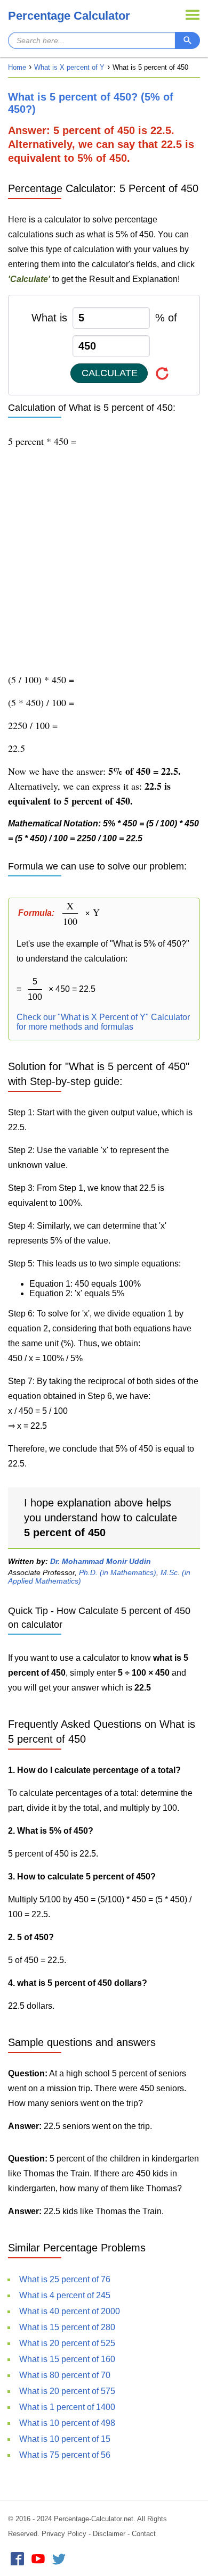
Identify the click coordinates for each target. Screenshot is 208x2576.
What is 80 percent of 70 (65, 2375)
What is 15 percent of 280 (67, 2327)
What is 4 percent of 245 (65, 2295)
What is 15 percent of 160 (67, 2359)
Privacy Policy (64, 2534)
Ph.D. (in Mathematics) (118, 1572)
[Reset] (162, 373)
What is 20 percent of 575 (67, 2391)
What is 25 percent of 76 (65, 2279)
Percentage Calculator (69, 16)
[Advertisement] (104, 560)
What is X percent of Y (69, 67)
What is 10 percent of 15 (65, 2439)
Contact (144, 2534)
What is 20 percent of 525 (67, 2343)
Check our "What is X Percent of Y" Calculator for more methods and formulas (103, 1022)
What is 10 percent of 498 (67, 2423)
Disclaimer (109, 2534)
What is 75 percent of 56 (65, 2455)
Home (17, 67)
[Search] (187, 40)
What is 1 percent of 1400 (67, 2407)
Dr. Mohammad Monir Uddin (101, 1561)
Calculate (110, 373)
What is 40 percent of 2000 (70, 2311)
